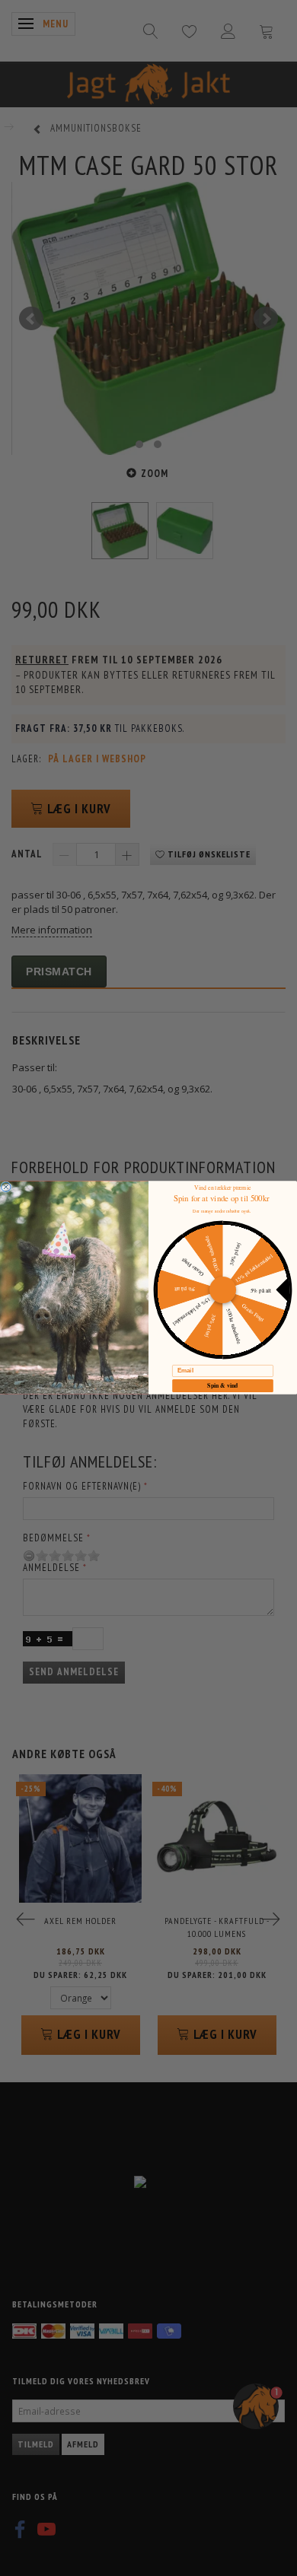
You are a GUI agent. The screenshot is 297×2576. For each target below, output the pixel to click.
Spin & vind (223, 1386)
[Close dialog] (6, 1187)
